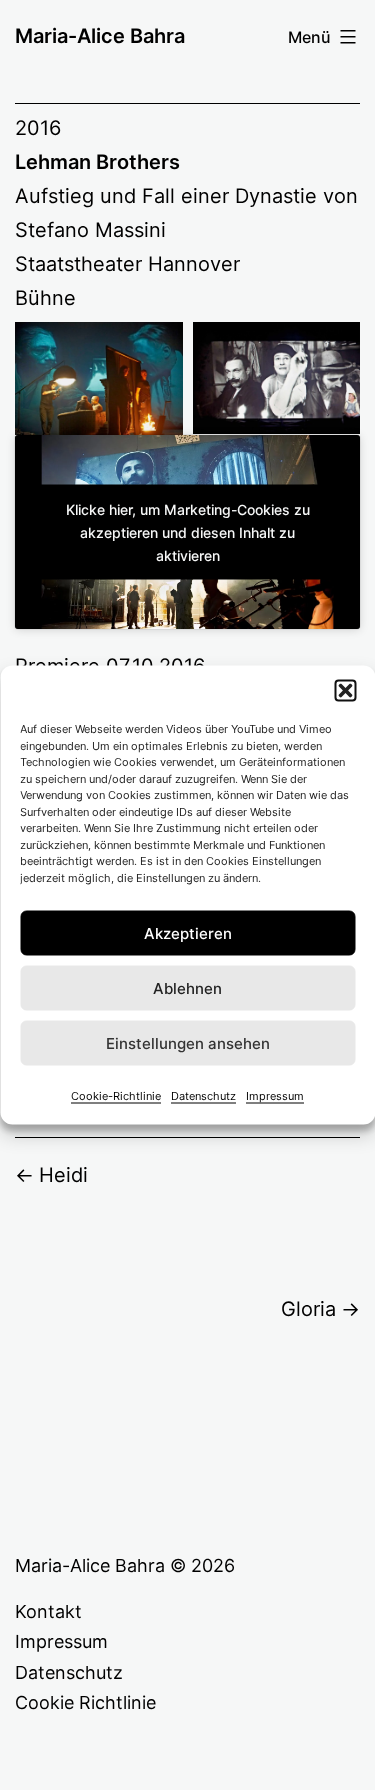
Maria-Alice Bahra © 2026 (125, 1565)
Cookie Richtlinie (85, 1702)
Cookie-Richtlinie (116, 1096)
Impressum (275, 1096)
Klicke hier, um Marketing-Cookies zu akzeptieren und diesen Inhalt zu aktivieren (188, 532)
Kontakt (48, 1611)
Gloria (308, 1309)
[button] (345, 691)
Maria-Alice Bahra (100, 36)
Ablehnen (187, 987)
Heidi (63, 1175)
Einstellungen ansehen (188, 1042)
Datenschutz (203, 1096)
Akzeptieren (188, 932)
